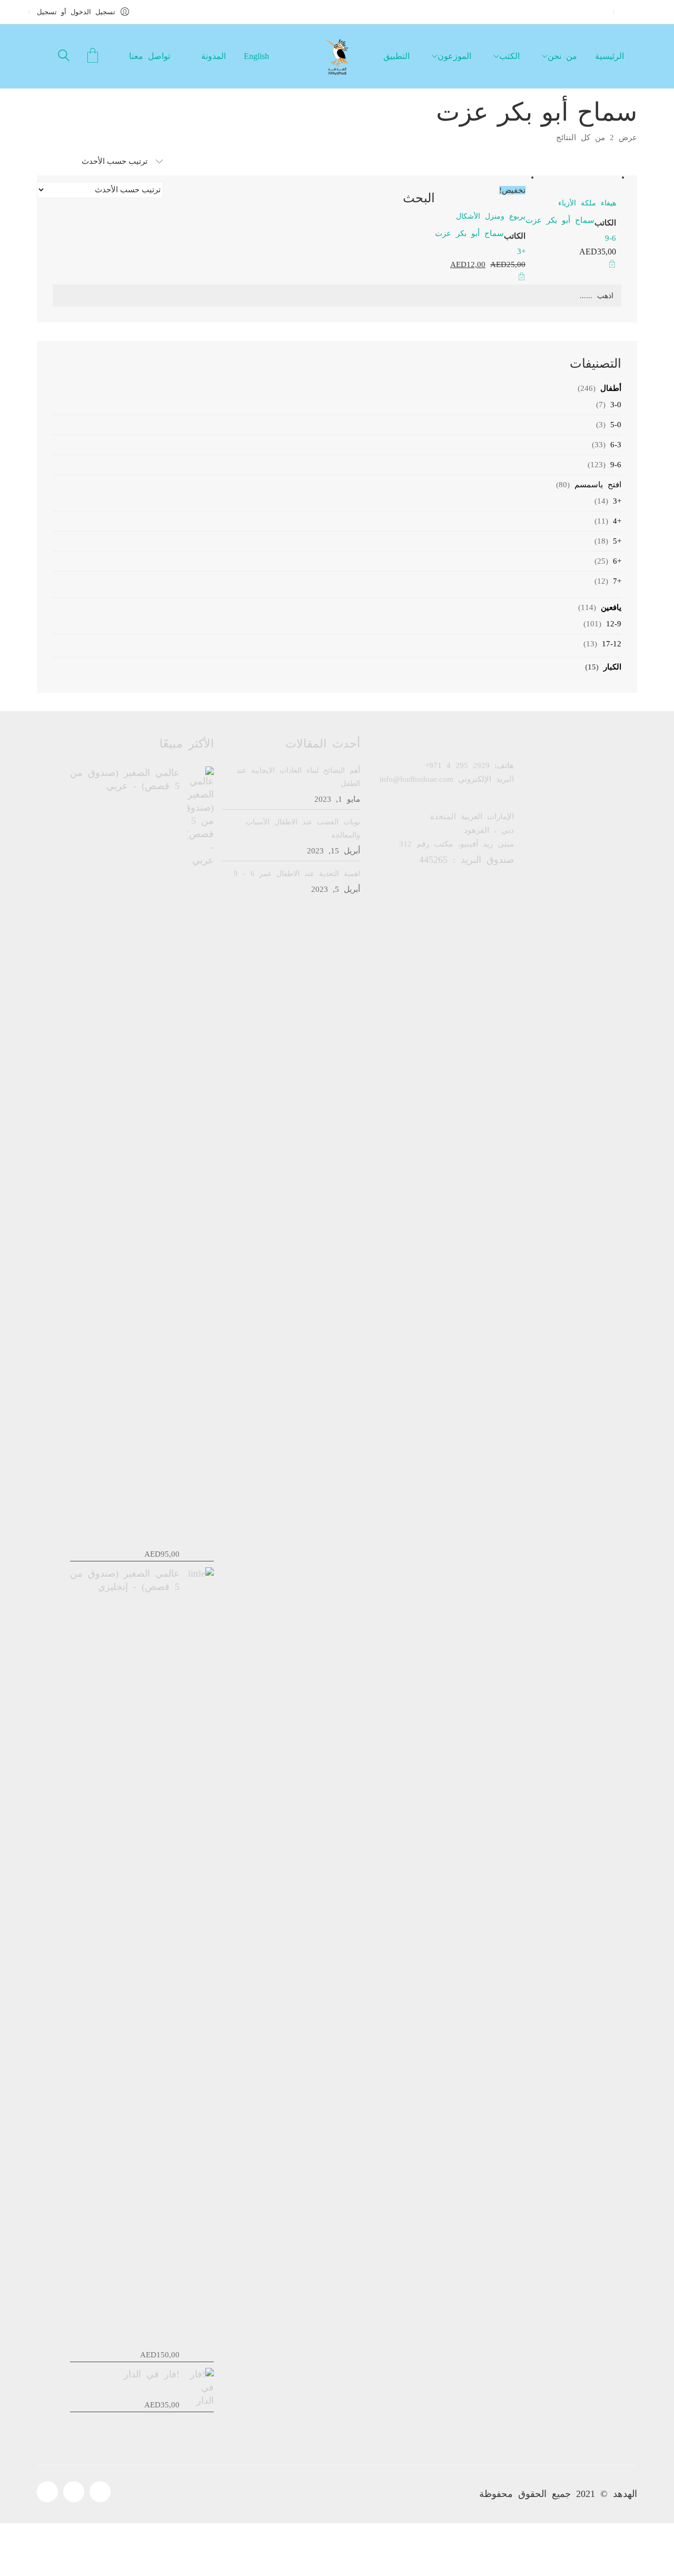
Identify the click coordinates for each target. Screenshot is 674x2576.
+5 (617, 541)
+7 (617, 581)
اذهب (605, 296)
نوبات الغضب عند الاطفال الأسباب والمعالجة (303, 829)
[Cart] (93, 57)
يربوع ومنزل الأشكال (491, 216)
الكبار (612, 667)
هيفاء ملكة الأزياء (587, 203)
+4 (617, 521)
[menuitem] (258, 56)
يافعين (611, 607)
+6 (617, 561)
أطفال (611, 388)
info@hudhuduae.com (417, 779)
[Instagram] (100, 2492)
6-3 (616, 445)
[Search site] (64, 57)
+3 (521, 251)
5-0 (616, 425)
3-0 (616, 405)
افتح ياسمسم (598, 485)
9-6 (611, 238)
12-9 (614, 624)
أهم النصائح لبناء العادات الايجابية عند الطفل (298, 777)
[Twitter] (74, 2492)
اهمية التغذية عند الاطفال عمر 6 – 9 (297, 874)
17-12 (612, 644)
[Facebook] (47, 2492)
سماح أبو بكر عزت (560, 220)
